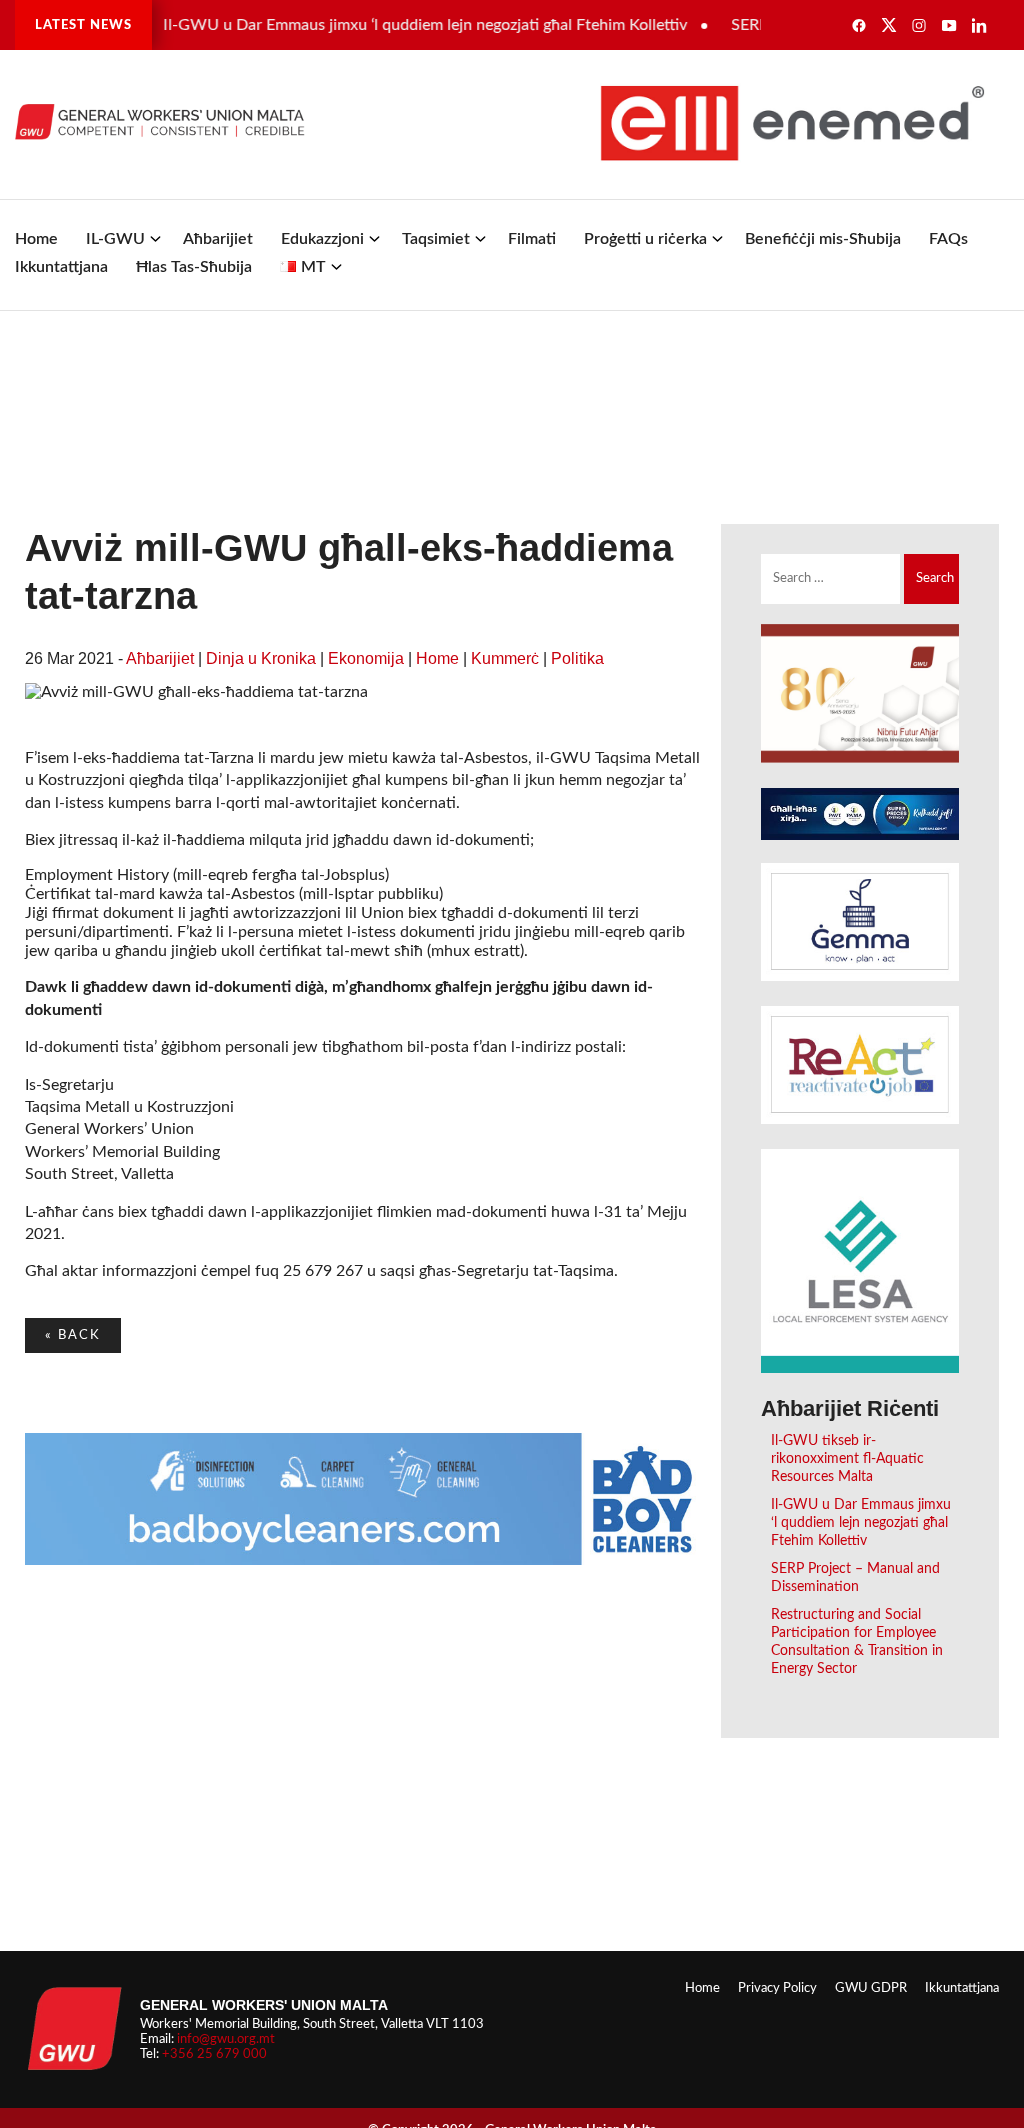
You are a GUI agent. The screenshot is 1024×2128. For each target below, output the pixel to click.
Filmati (532, 239)
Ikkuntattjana (61, 267)
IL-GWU (115, 239)
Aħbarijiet (218, 239)
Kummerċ (505, 658)
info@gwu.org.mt (226, 2039)
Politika (577, 658)
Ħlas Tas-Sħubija (194, 267)
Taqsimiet (436, 239)
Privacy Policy (777, 1988)
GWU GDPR (871, 1988)
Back (73, 1335)
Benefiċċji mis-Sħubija (823, 239)
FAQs (948, 239)
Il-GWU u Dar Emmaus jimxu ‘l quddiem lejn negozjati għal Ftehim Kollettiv (405, 25)
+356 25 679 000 (214, 2054)
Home (36, 239)
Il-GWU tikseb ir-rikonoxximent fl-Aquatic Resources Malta (847, 1458)
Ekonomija (366, 658)
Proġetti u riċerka (645, 239)
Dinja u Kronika (261, 658)
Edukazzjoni (322, 239)
